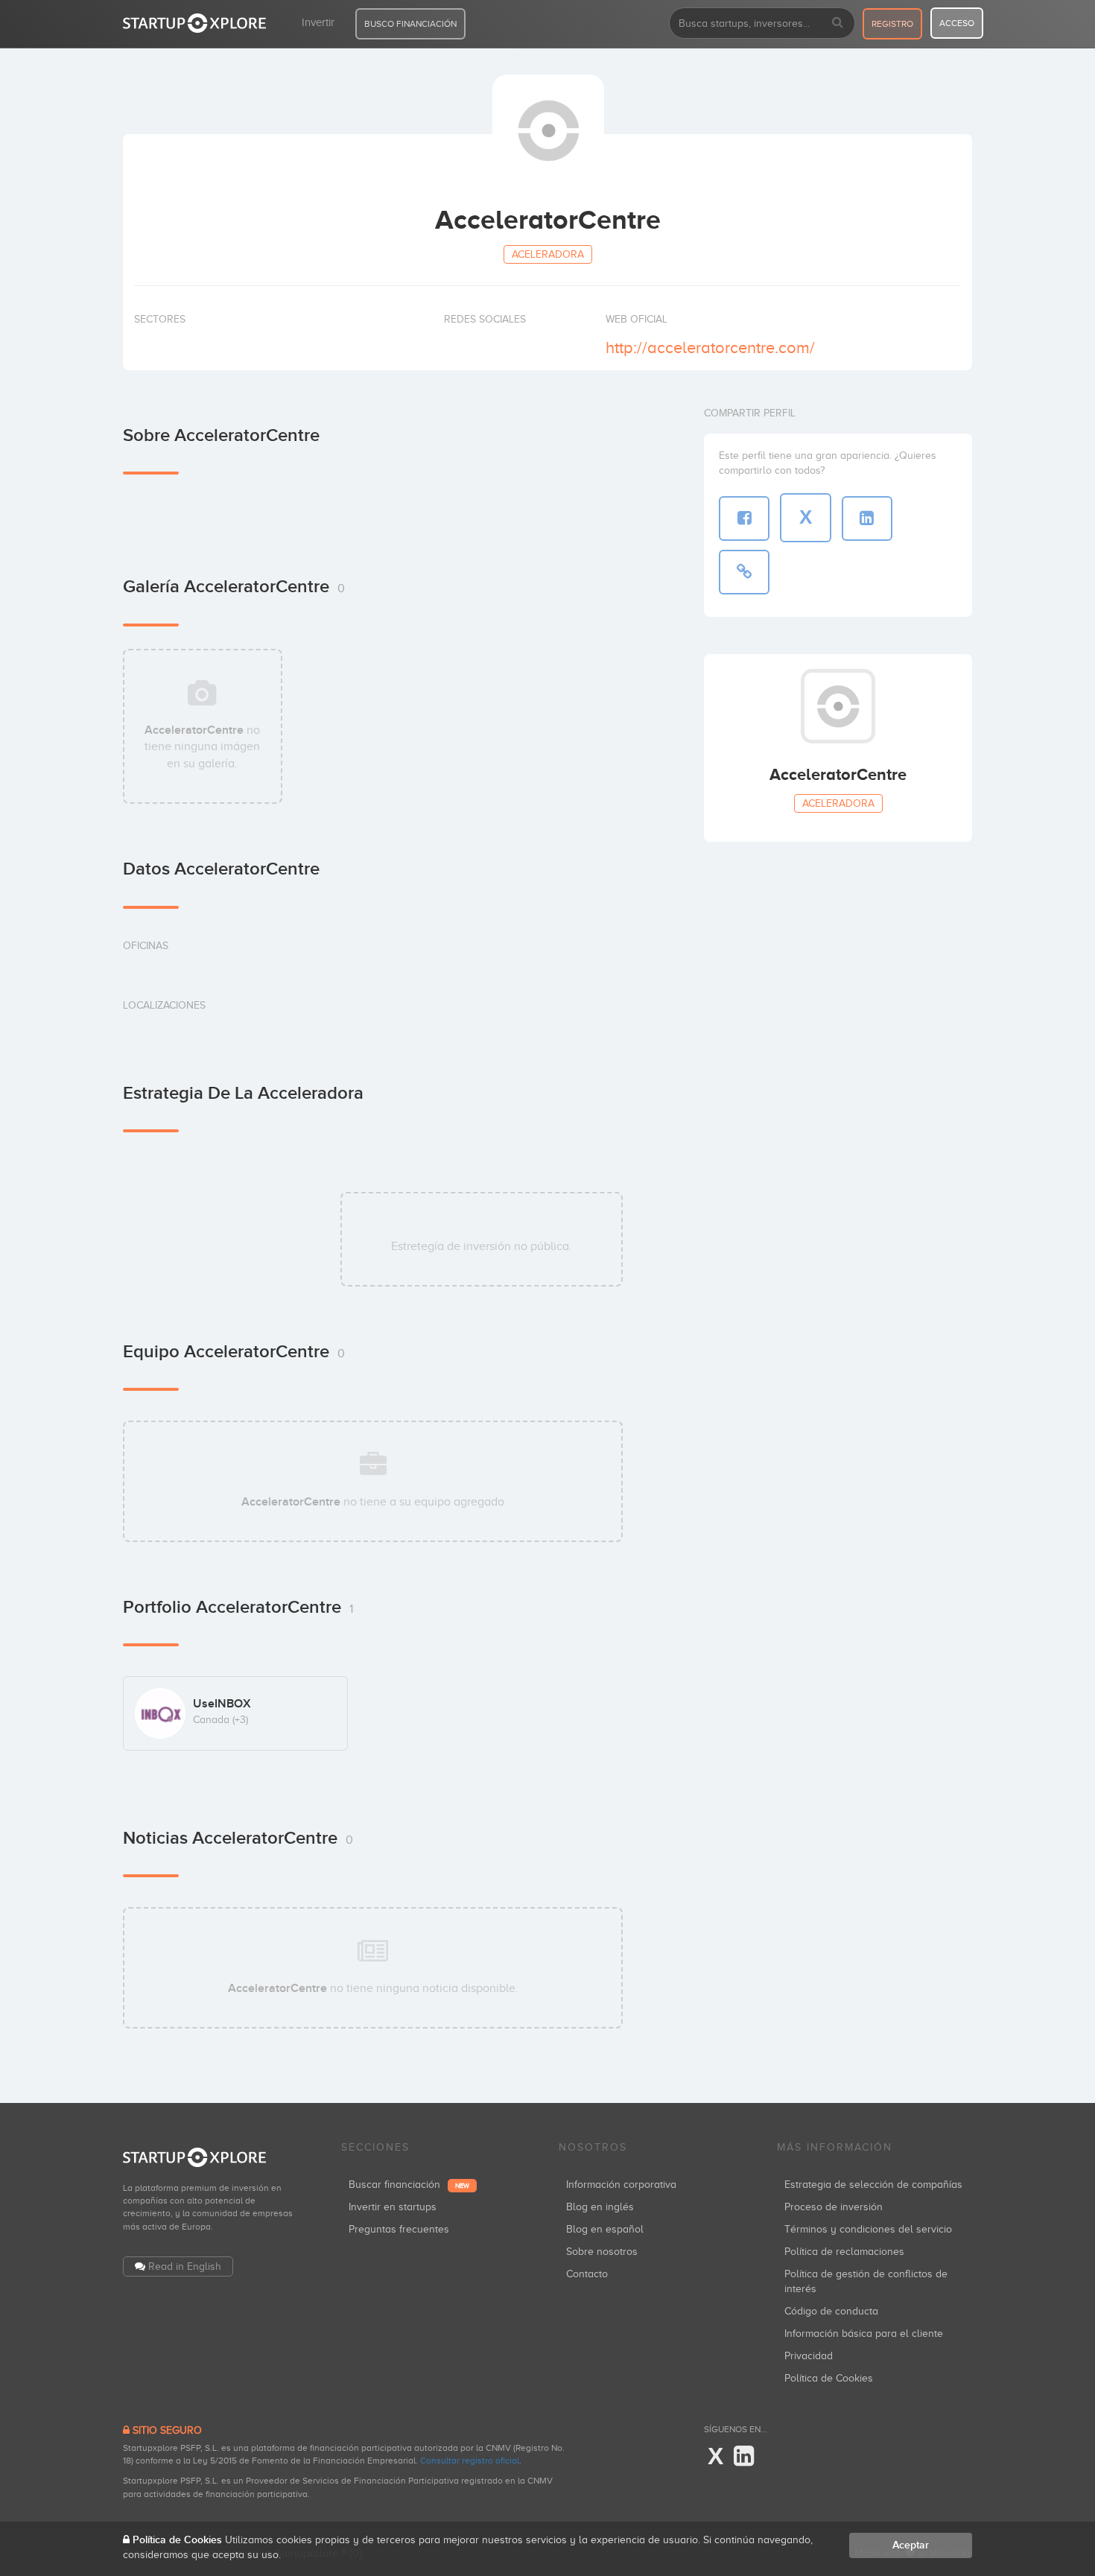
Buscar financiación (409, 2185)
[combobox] (762, 23)
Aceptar (911, 2545)
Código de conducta (831, 2311)
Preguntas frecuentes (399, 2229)
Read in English (185, 2266)
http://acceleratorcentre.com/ (710, 348)
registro (892, 24)
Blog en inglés (600, 2207)
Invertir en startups (393, 2207)
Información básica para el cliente (864, 2334)
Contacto (587, 2274)
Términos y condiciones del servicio (868, 2229)
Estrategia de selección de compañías (873, 2185)
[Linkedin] (744, 2457)
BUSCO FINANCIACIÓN (410, 24)
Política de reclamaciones (844, 2252)
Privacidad (809, 2356)
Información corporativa (621, 2185)
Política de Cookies (829, 2378)
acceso (957, 23)
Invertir (318, 22)
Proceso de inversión (834, 2207)
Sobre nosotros (602, 2252)
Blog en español (605, 2229)
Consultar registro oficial (470, 2461)
